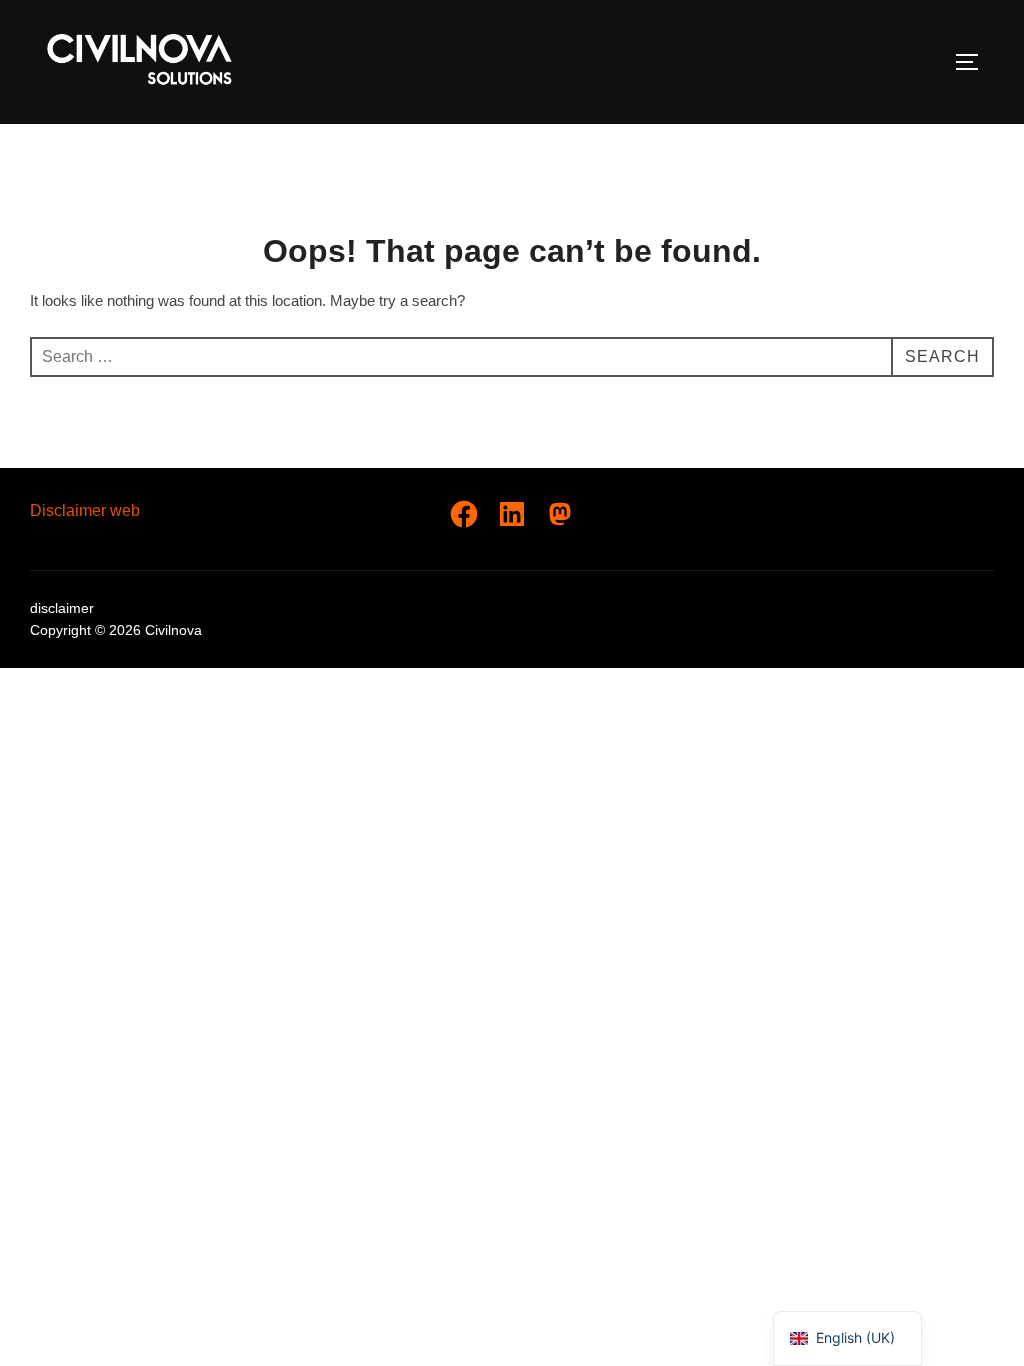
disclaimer (62, 608)
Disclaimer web (85, 510)
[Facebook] (464, 514)
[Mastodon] (560, 514)
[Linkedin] (512, 514)
